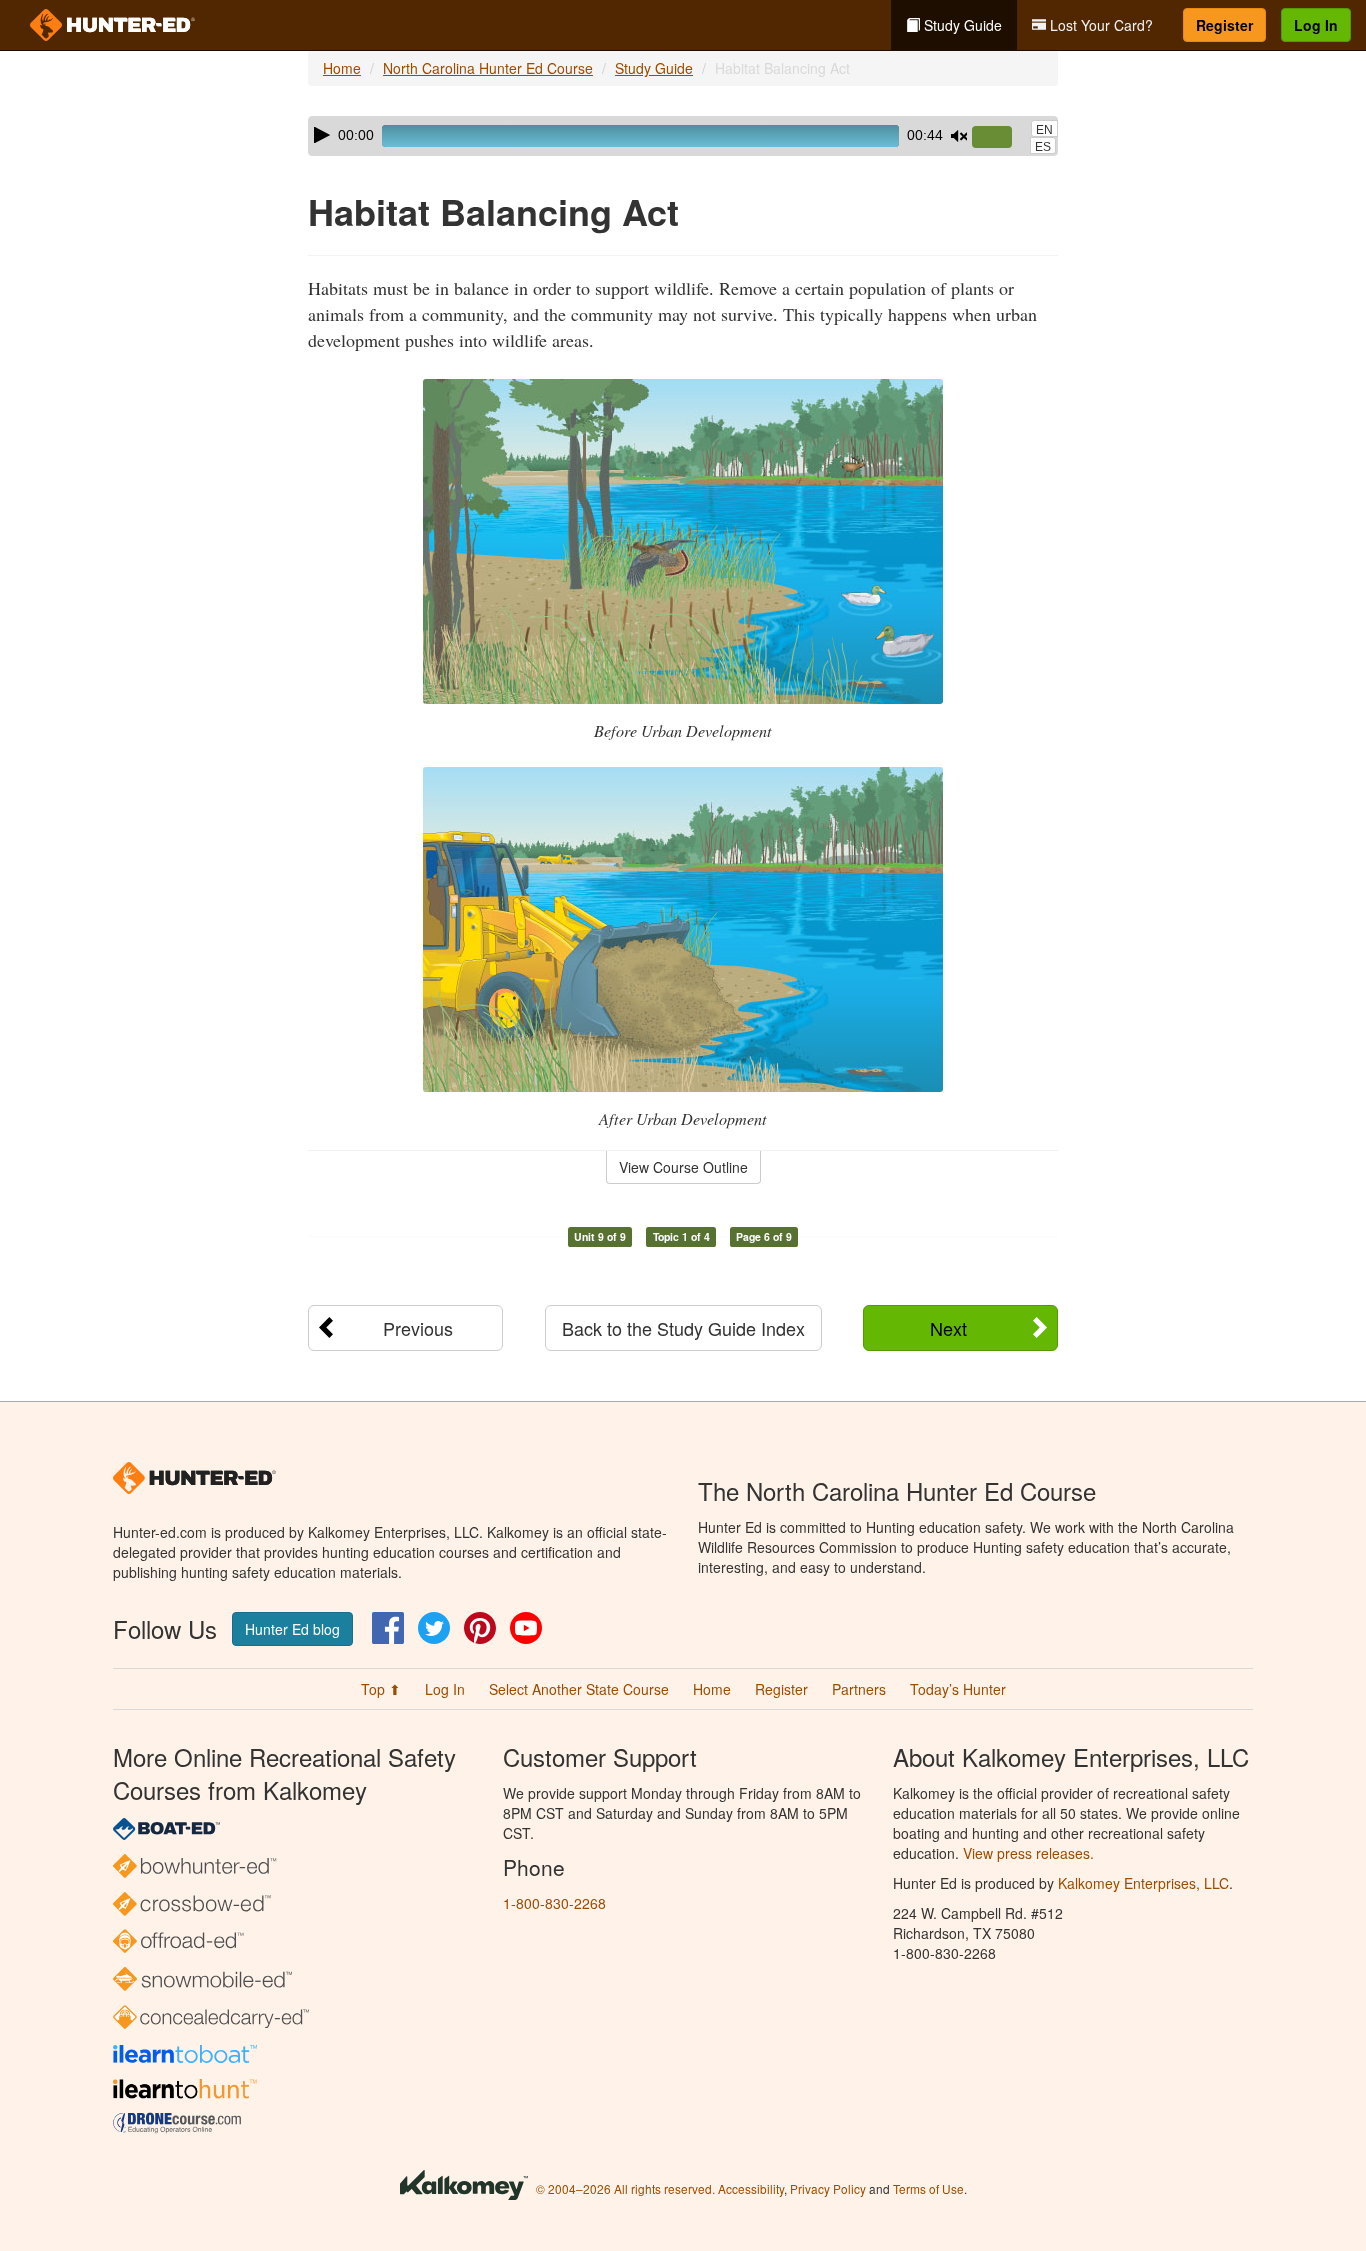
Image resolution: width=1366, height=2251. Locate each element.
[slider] (1000, 138)
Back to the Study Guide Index (683, 1328)
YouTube (526, 1628)
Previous (418, 1328)
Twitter (434, 1628)
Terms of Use (928, 2188)
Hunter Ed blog (292, 1629)
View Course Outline (683, 1167)
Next (948, 1328)
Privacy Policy (828, 2188)
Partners (859, 1689)
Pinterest (480, 1628)
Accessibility (751, 2188)
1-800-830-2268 (554, 1903)
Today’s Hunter (958, 1689)
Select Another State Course (579, 1689)
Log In (1316, 25)
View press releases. (1028, 1853)
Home (342, 68)
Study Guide (961, 25)
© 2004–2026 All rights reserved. (625, 2188)
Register (1224, 25)
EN (1044, 130)
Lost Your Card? (1099, 25)
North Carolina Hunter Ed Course (488, 68)
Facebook (388, 1628)
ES (1043, 147)
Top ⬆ (381, 1689)
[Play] (322, 135)
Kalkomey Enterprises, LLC (1143, 1883)
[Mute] (959, 136)
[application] (683, 136)
